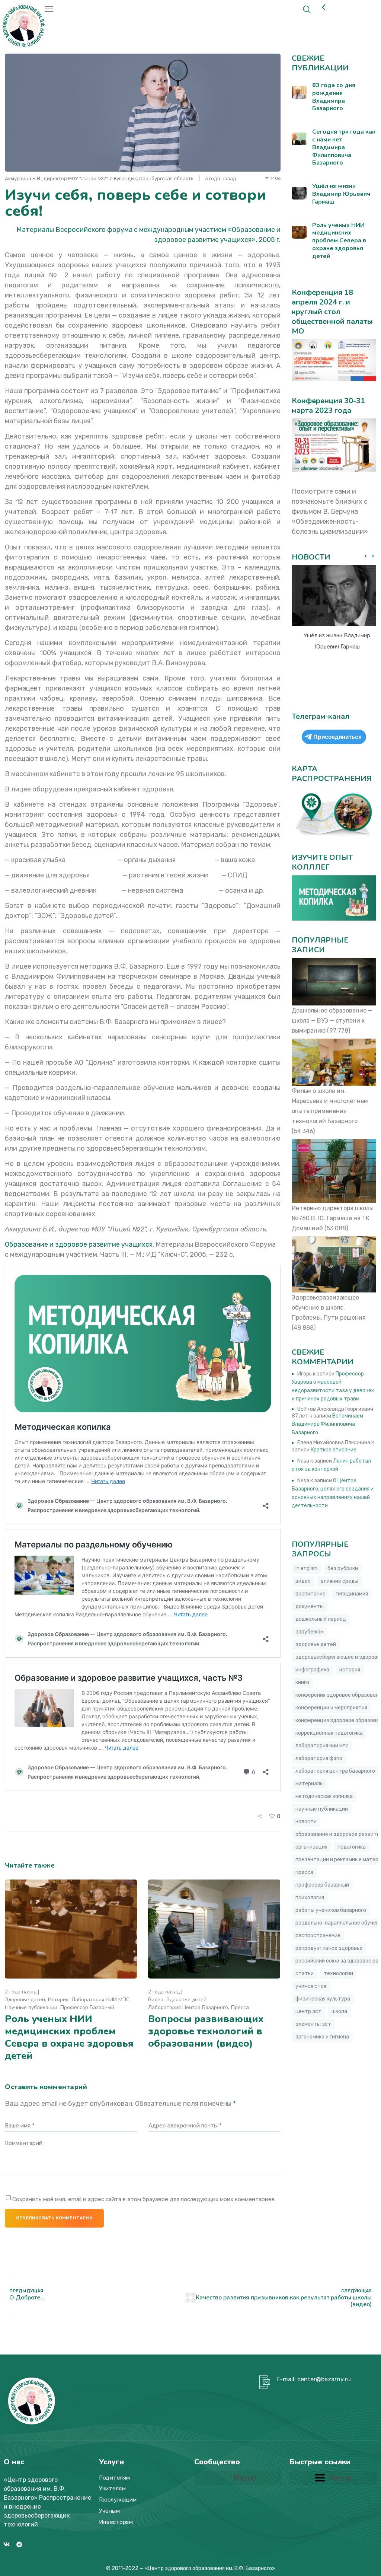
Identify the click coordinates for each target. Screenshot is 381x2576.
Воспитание (310, 1594)
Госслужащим (118, 2500)
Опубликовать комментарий (54, 2218)
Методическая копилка (324, 1796)
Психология (310, 1898)
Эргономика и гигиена (322, 2037)
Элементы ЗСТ (313, 2024)
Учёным (109, 2511)
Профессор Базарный (87, 2007)
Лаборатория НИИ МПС (100, 2000)
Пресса (240, 2007)
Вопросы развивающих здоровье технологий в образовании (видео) (206, 2031)
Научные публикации (31, 2007)
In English (306, 1568)
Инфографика (312, 1670)
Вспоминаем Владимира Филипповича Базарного (327, 1424)
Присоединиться (337, 737)
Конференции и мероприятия (331, 1708)
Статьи (305, 1974)
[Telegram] (19, 2544)
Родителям (115, 2478)
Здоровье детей (25, 2000)
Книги (302, 1682)
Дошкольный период (321, 1619)
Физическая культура (323, 1999)
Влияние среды (340, 1581)
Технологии (338, 1974)
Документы (310, 1606)
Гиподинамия (352, 1594)
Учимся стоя (311, 1986)
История (58, 2000)
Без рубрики (343, 1568)
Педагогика (352, 1847)
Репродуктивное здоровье (329, 1948)
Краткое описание (334, 1450)
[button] (373, 556)
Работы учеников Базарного (331, 1910)
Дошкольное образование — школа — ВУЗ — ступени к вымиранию (332, 1021)
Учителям (112, 2489)
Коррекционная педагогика (329, 1733)
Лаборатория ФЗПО (319, 1758)
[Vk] (7, 2544)
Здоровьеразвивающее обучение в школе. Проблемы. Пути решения (329, 1308)
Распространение (318, 1936)
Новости (306, 1822)
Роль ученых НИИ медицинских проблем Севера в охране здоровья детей (69, 2037)
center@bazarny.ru (324, 2379)
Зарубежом (310, 1632)
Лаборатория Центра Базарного (188, 2007)
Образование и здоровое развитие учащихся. (79, 1244)
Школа (339, 2011)
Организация (311, 1847)
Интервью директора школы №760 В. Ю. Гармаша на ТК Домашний (333, 1218)
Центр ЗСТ (308, 2011)
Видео (156, 2000)
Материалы (310, 1784)
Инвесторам (116, 2522)
